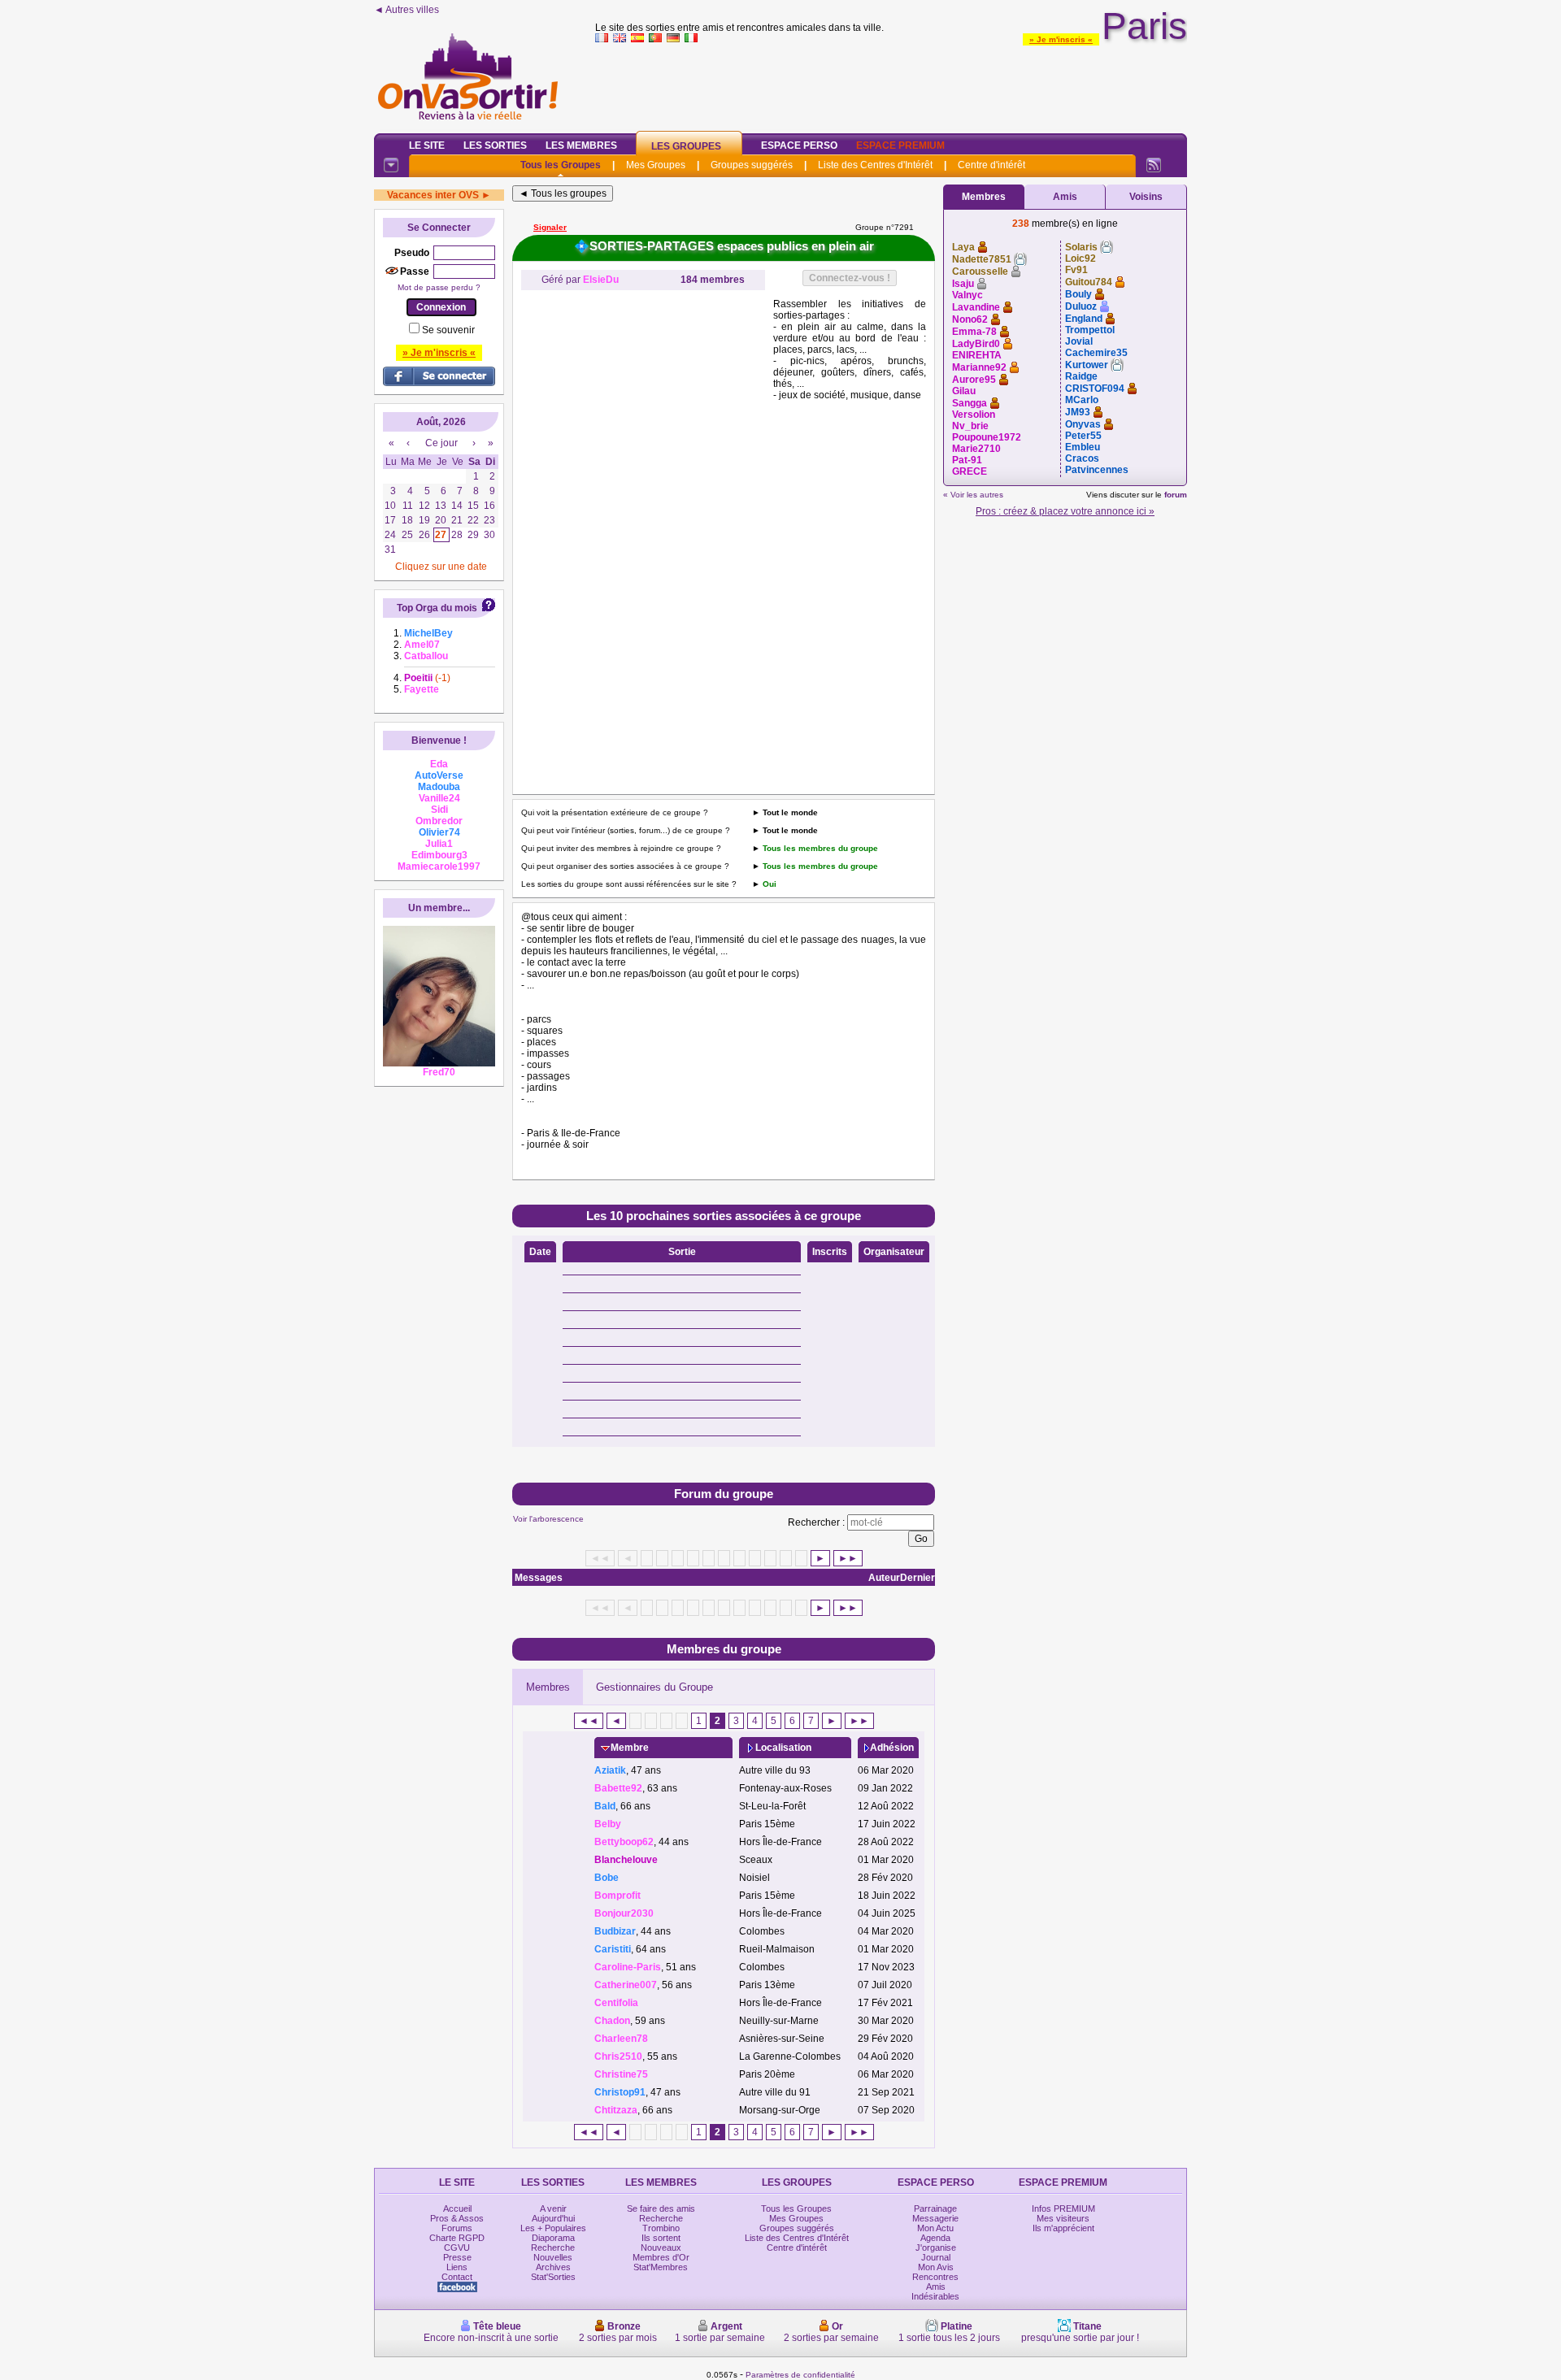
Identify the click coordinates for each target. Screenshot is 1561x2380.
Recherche (553, 2248)
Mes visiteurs (1063, 2218)
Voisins (1146, 197)
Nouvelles (553, 2257)
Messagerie (935, 2218)
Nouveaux (661, 2248)
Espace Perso (799, 145)
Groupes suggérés (752, 165)
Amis (1065, 197)
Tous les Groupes (561, 165)
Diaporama (553, 2238)
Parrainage (935, 2208)
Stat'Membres (661, 2267)
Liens (457, 2267)
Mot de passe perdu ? (439, 287)
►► (848, 1558)
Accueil (457, 2208)
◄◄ (589, 1721)
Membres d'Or (661, 2257)
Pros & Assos (457, 2218)
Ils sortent (661, 2238)
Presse (457, 2257)
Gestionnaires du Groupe (654, 1687)
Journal (936, 2257)
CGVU (457, 2248)
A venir (553, 2208)
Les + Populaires (553, 2228)
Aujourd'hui (553, 2218)
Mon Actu (935, 2228)
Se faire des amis (661, 2208)
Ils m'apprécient (1063, 2228)
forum (1176, 495)
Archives (553, 2267)
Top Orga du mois (437, 608)
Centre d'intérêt (991, 165)
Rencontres (935, 2277)
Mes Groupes (656, 165)
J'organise (936, 2248)
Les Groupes (686, 146)
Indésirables (935, 2296)
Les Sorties (495, 145)
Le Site (427, 145)
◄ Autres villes (407, 10)
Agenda (935, 2238)
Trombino (661, 2228)
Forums (457, 2228)
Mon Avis (936, 2267)
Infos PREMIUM (1063, 2208)
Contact (457, 2277)
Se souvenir (448, 330)
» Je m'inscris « (1061, 39)
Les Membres (581, 145)
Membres (548, 1687)
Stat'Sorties (553, 2277)
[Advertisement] (891, 85)
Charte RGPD (457, 2238)
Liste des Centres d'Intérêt (875, 165)
